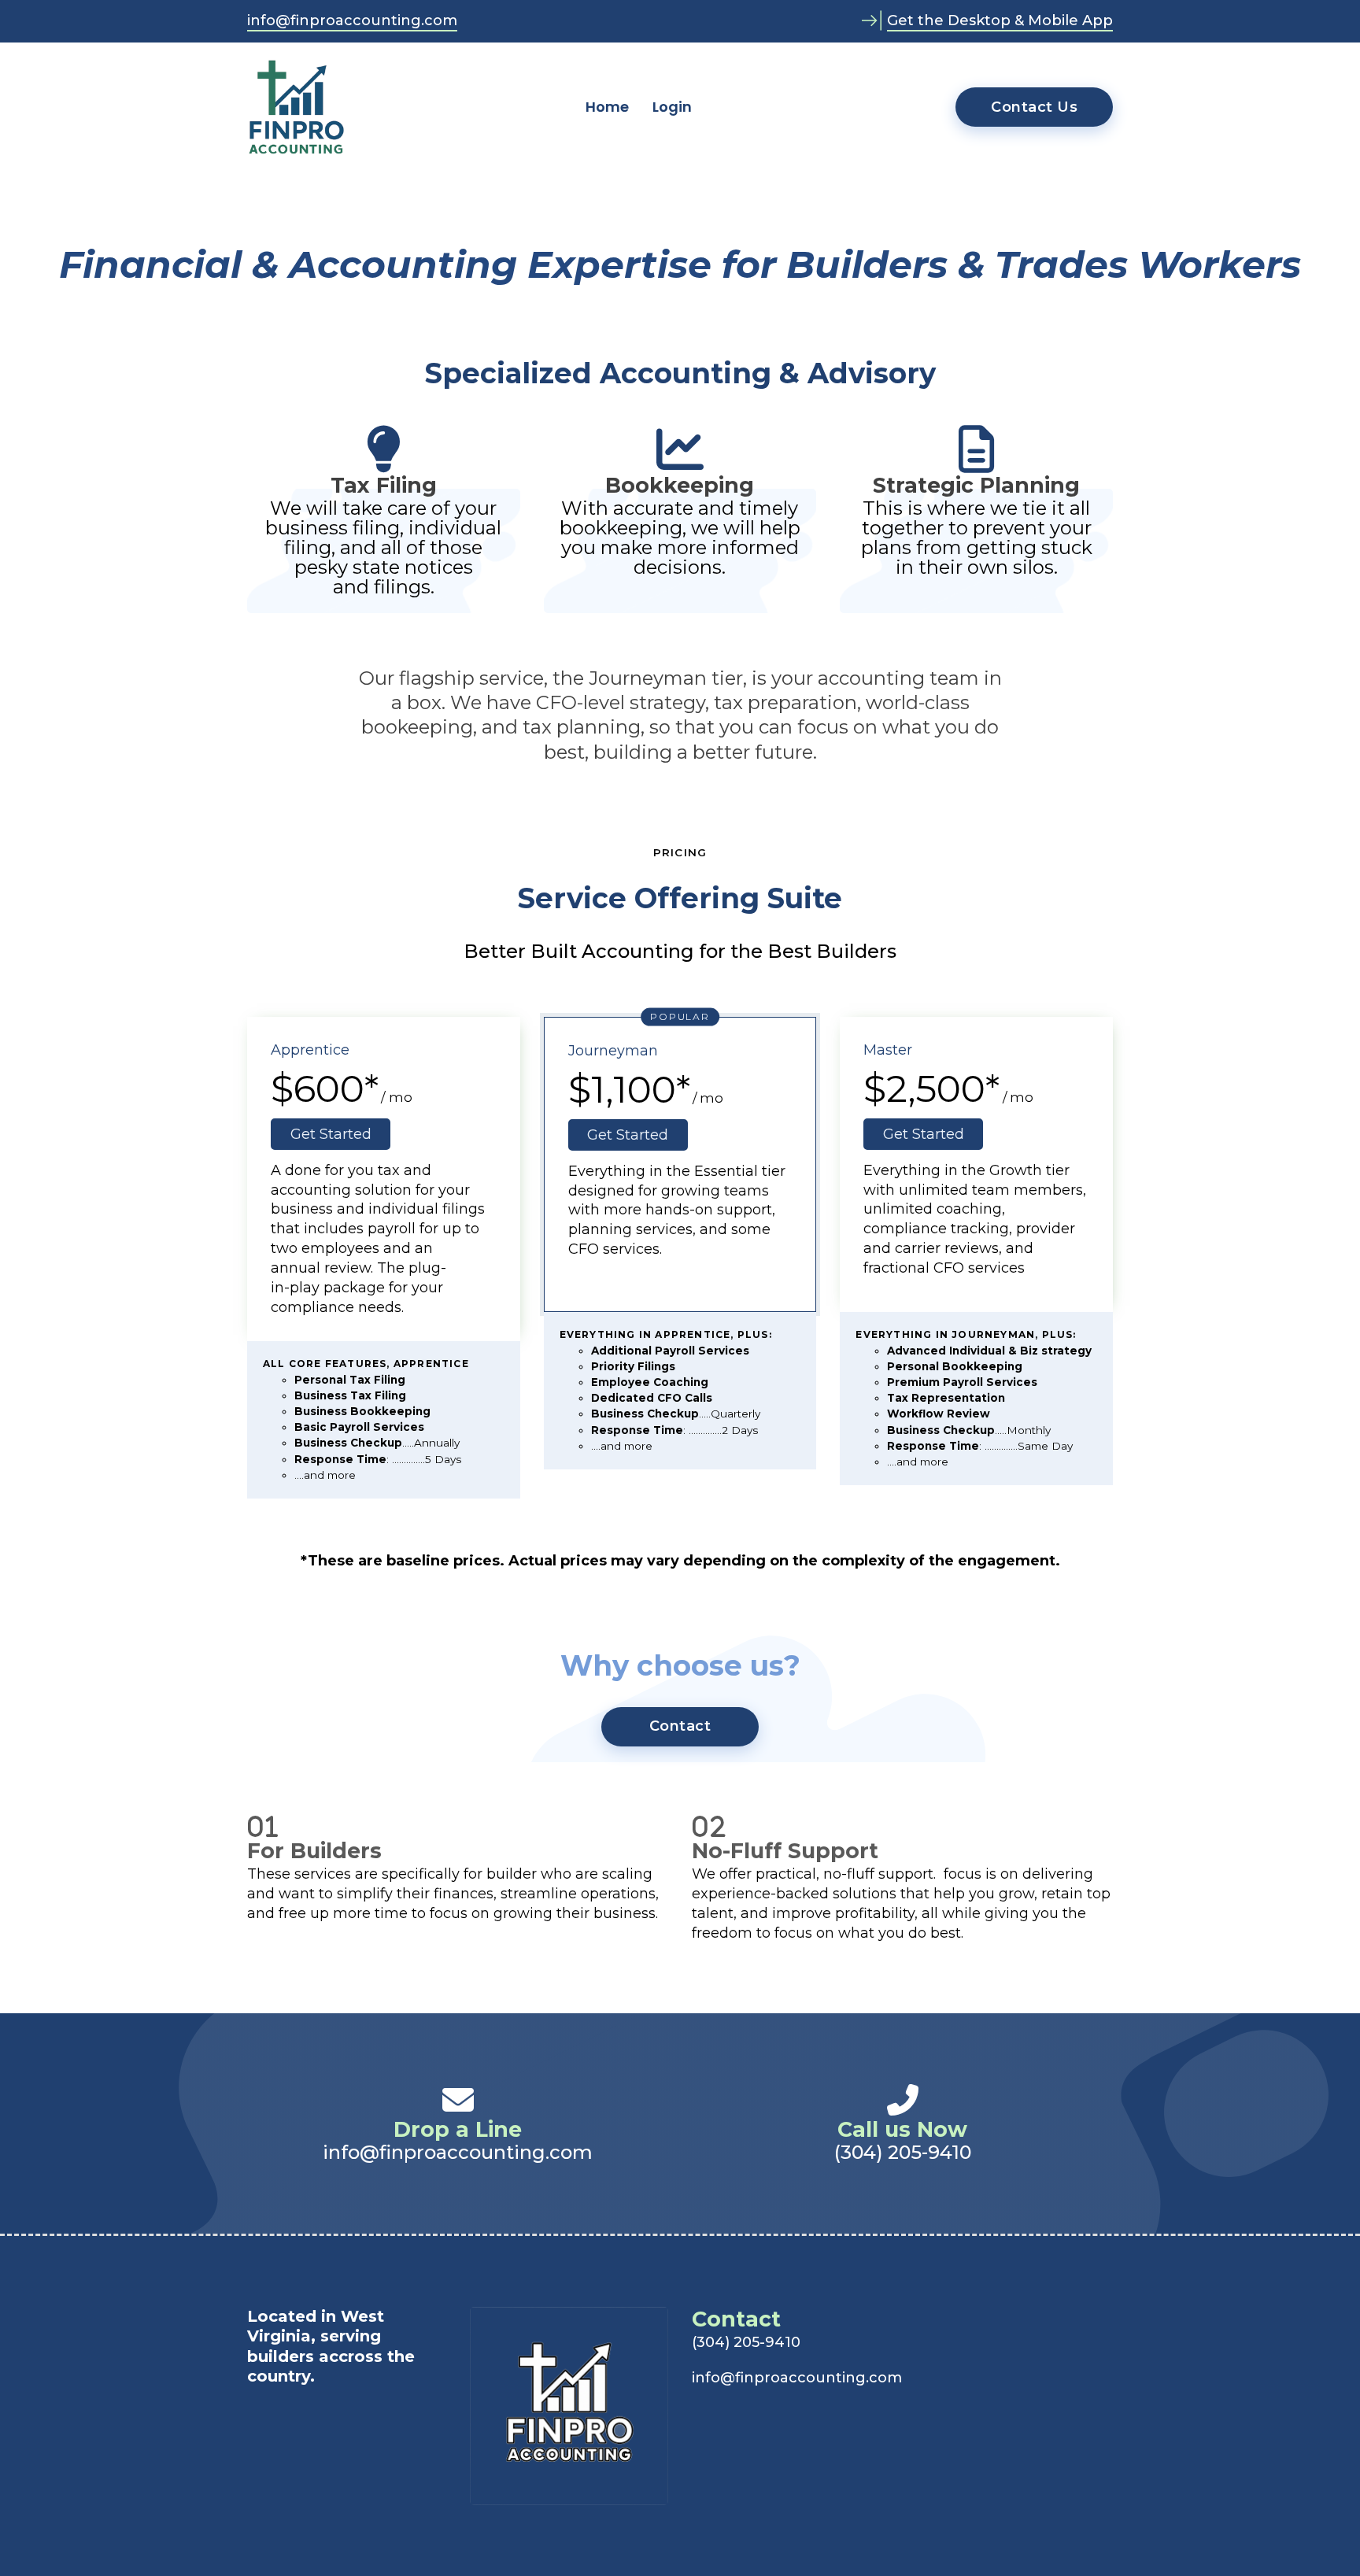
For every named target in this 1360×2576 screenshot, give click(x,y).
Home (607, 107)
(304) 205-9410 (903, 2153)
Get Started (331, 1134)
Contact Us (1034, 107)
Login (672, 107)
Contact (680, 1726)
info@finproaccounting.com (352, 20)
